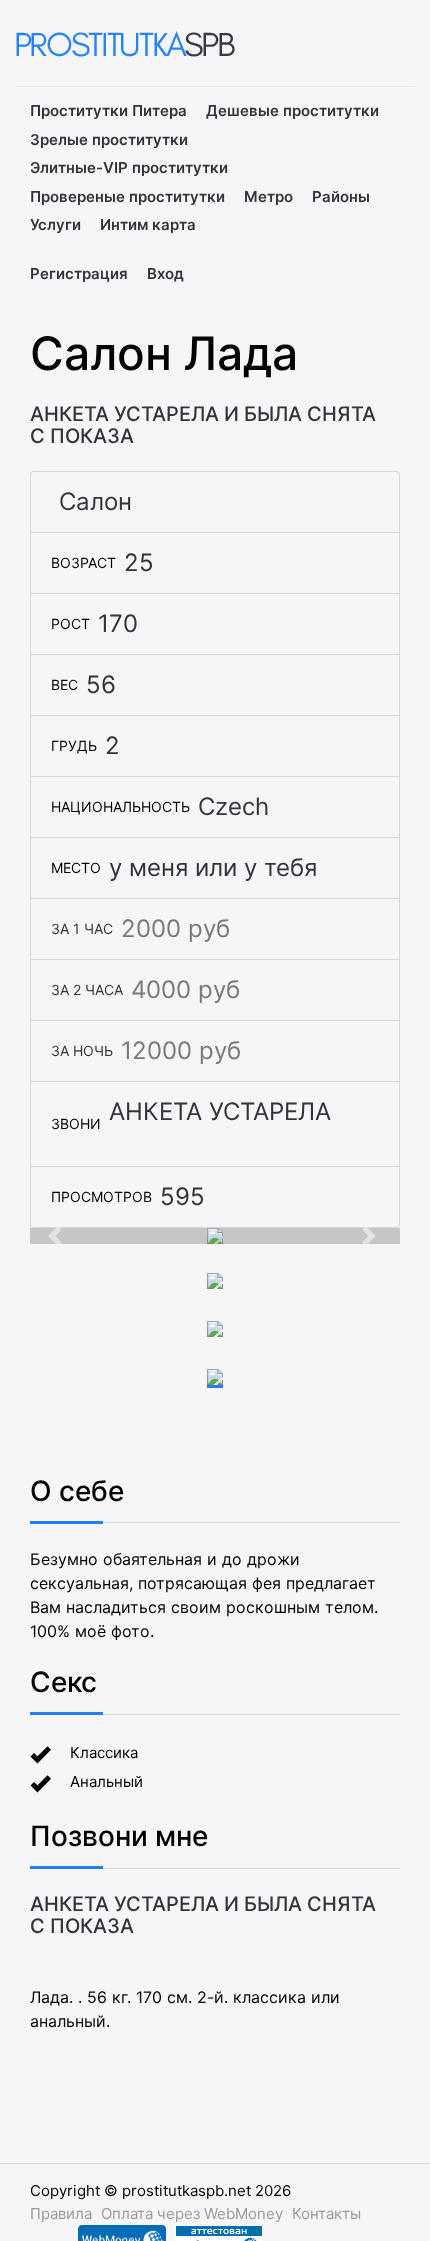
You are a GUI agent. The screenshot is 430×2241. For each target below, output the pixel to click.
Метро (268, 196)
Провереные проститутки (127, 196)
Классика (104, 1752)
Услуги (55, 224)
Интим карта (148, 224)
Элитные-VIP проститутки (129, 167)
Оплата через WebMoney (192, 2213)
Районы (341, 196)
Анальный (106, 1781)
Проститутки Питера (108, 110)
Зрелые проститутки (109, 139)
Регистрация (79, 273)
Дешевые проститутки (292, 110)
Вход (165, 273)
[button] (58, 1236)
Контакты (326, 2213)
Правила (61, 2213)
